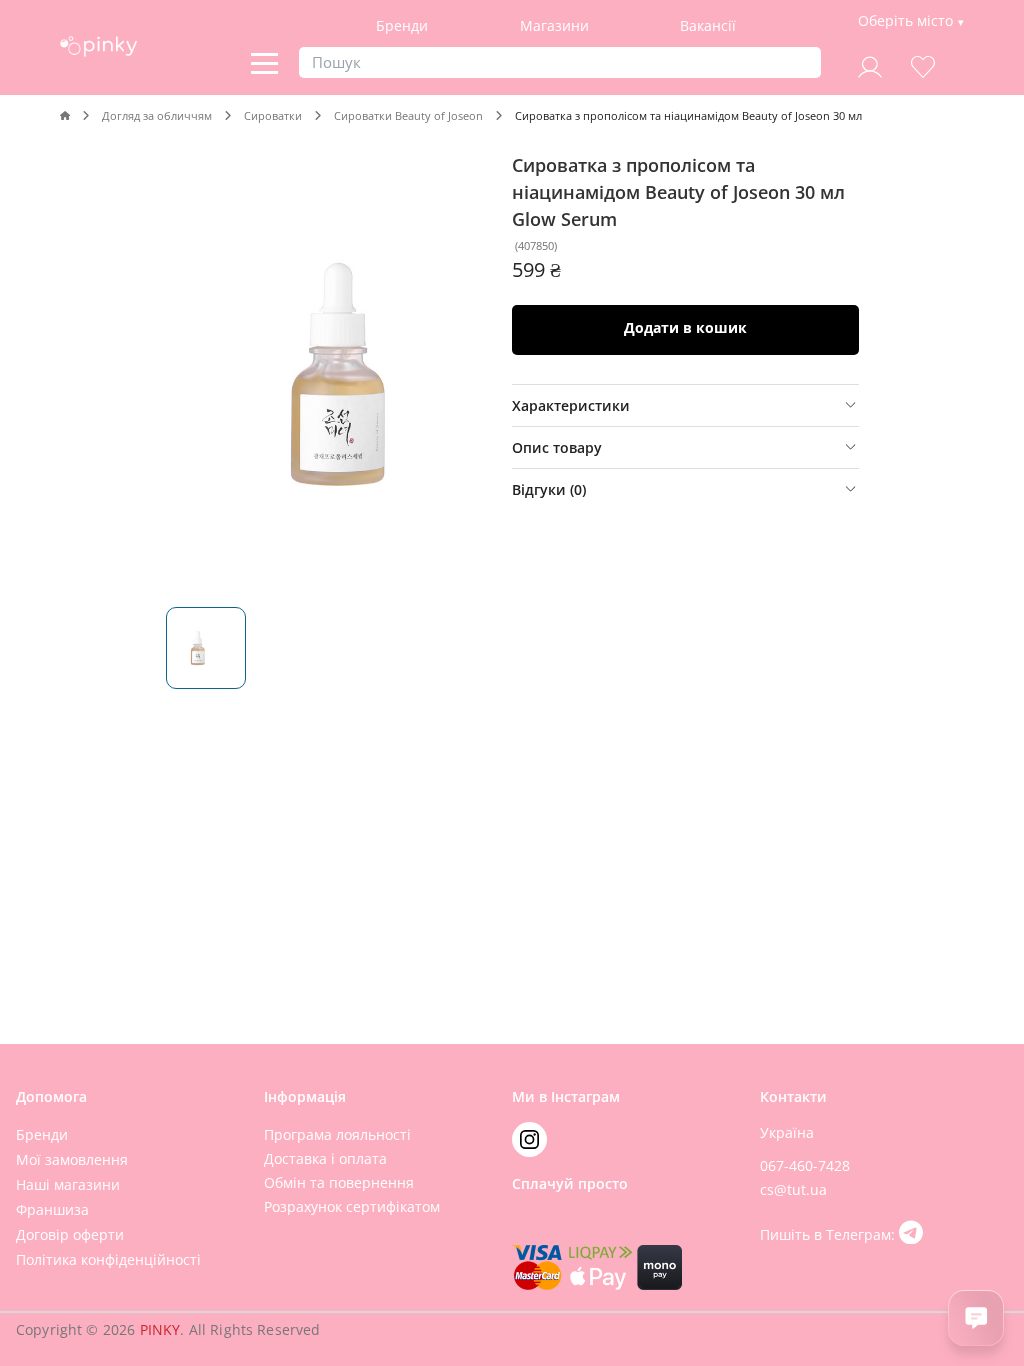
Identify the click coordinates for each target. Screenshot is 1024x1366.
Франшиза (52, 1209)
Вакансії (708, 25)
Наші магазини (68, 1184)
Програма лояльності (337, 1134)
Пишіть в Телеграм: (829, 1234)
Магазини (554, 25)
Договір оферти (70, 1234)
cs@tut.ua (793, 1189)
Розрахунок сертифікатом (352, 1206)
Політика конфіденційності (108, 1259)
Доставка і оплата (325, 1158)
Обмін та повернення (339, 1182)
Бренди (402, 25)
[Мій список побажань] (923, 64)
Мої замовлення (72, 1159)
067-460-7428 (805, 1165)
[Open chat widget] (976, 1318)
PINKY (160, 1329)
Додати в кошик (685, 327)
